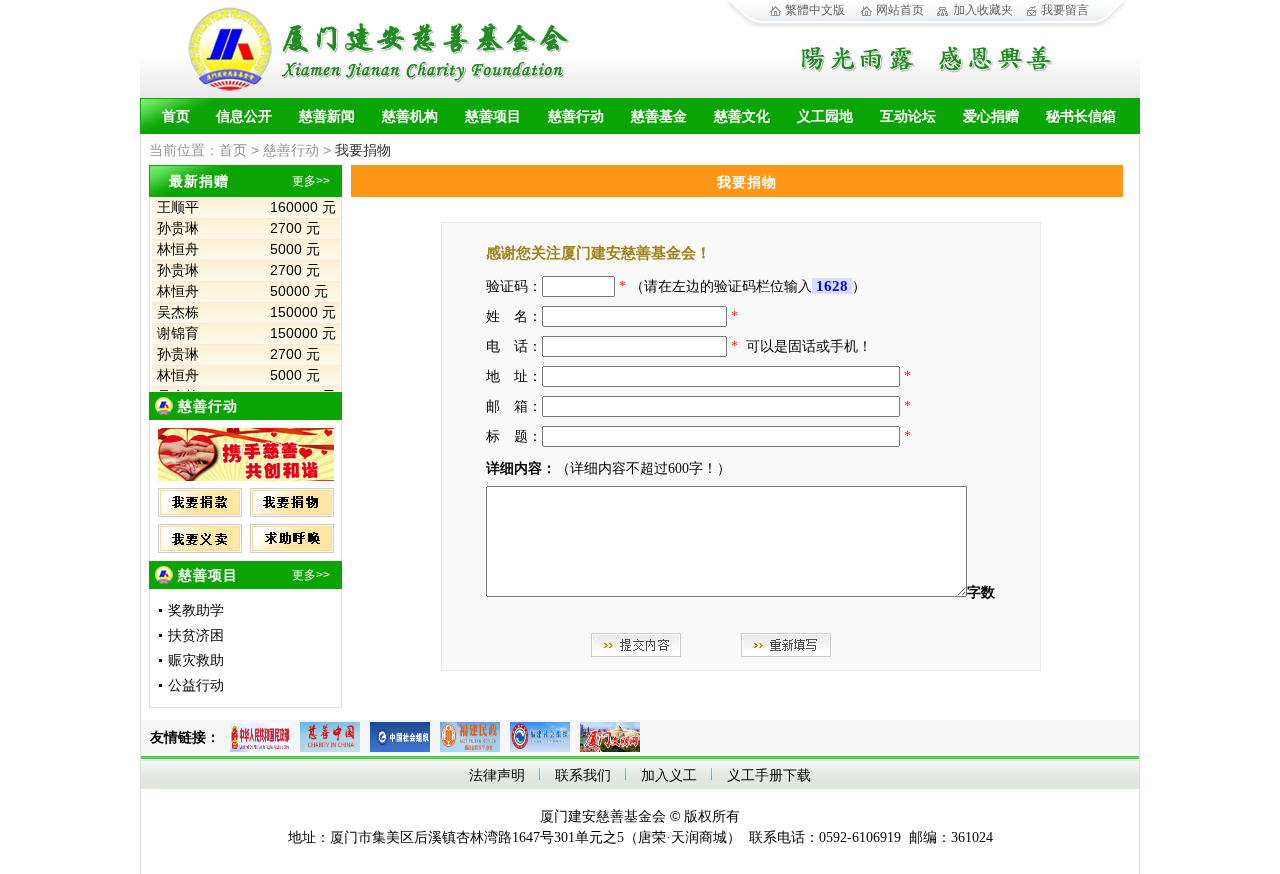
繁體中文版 (815, 10)
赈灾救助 (196, 660)
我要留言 (1065, 10)
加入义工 (669, 775)
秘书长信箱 (1081, 116)
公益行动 (196, 685)
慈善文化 (742, 116)
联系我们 (583, 775)
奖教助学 (196, 610)
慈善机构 (410, 116)
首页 (176, 116)
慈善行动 (576, 116)
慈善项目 (493, 116)
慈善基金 (659, 116)
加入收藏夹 (983, 10)
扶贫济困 (196, 635)
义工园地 (825, 116)
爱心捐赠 (991, 116)
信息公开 (244, 116)
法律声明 (497, 775)
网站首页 (900, 10)
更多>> (311, 181)
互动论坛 (908, 116)
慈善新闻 (327, 116)
